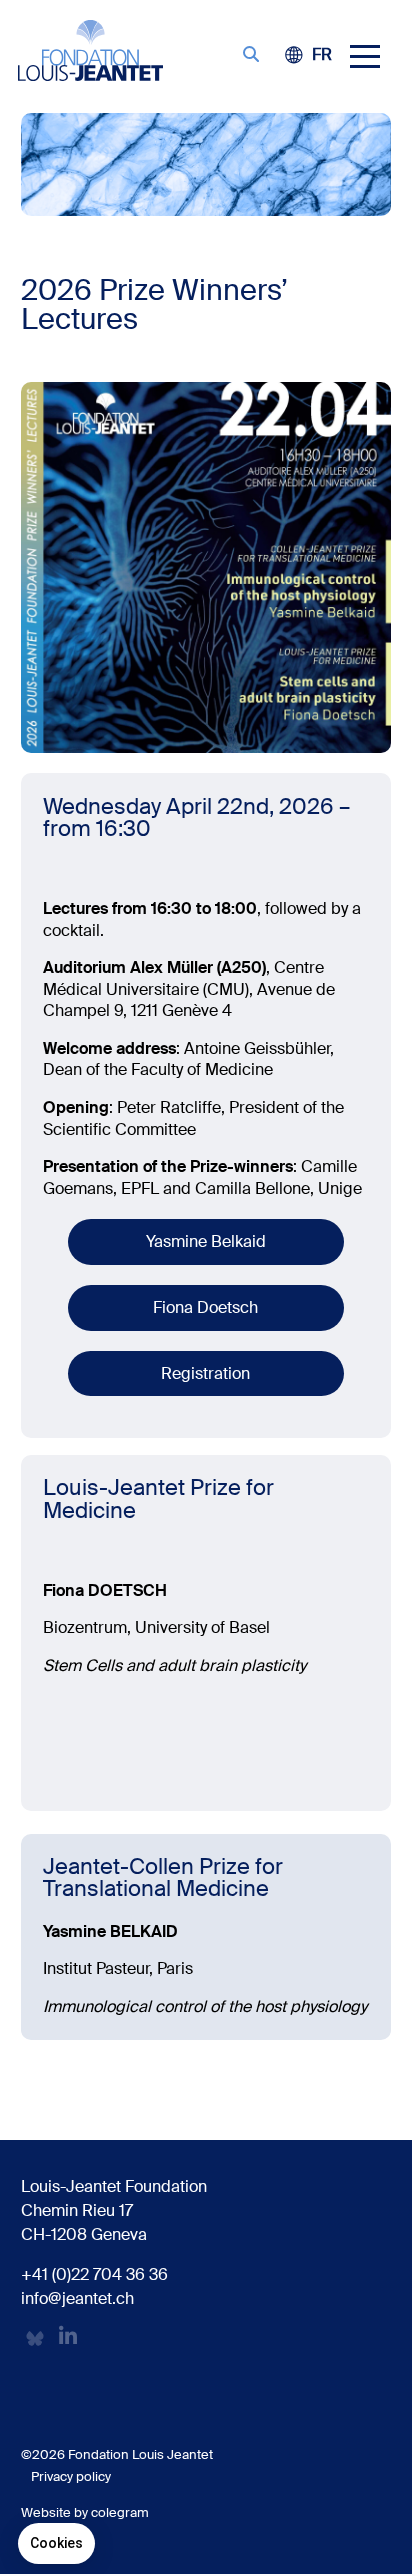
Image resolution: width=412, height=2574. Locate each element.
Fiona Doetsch (205, 1307)
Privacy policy (71, 2476)
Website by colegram (85, 2512)
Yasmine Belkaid (206, 1241)
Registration (205, 1373)
